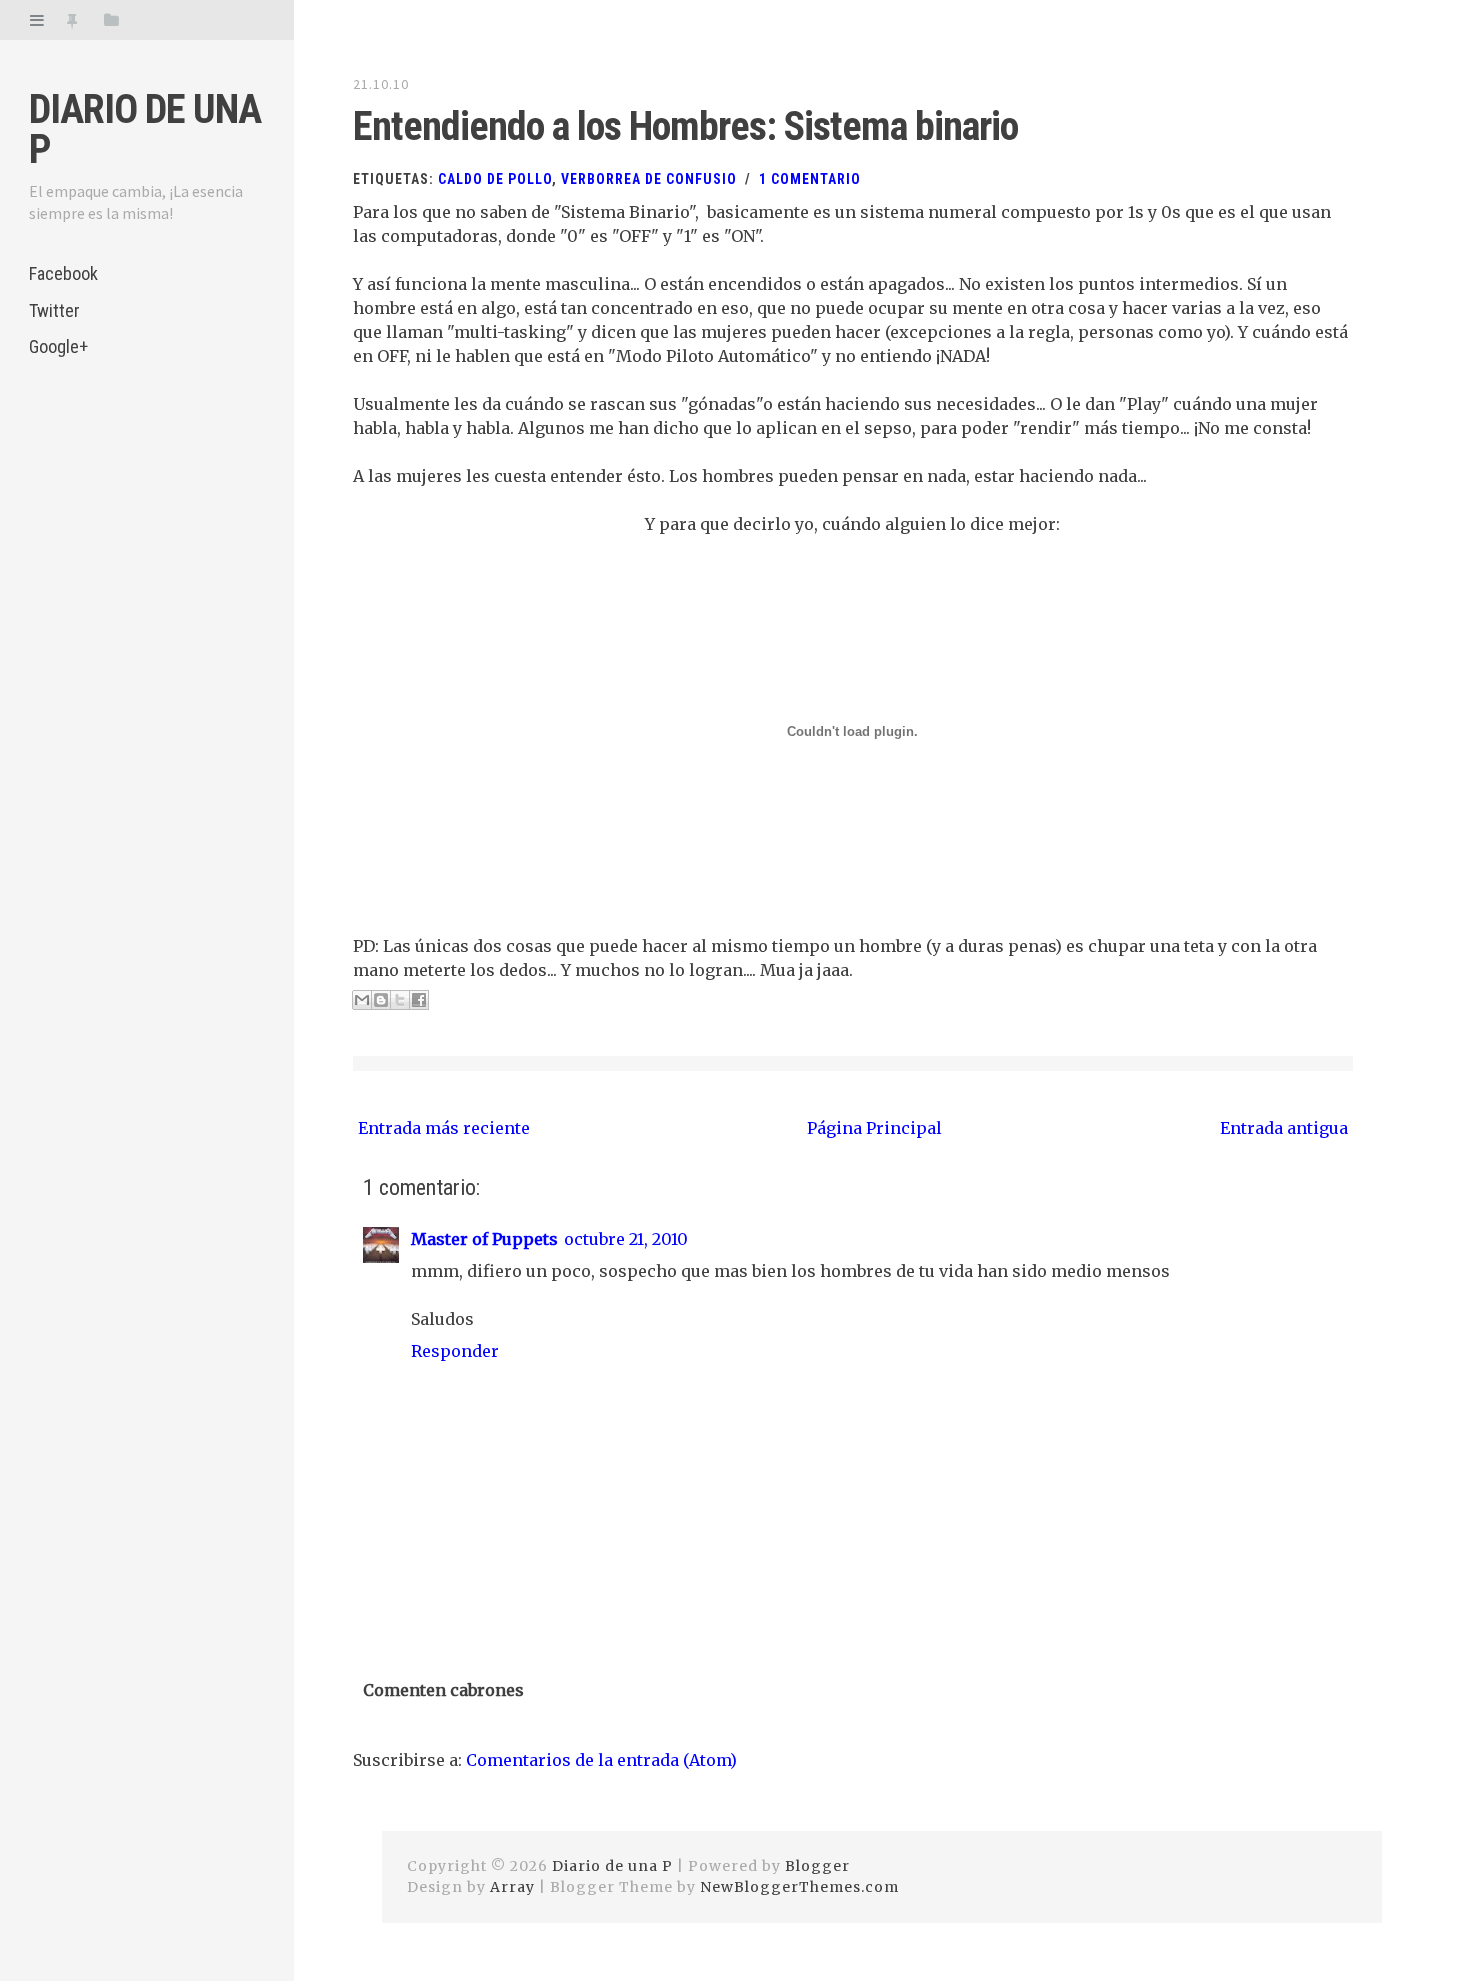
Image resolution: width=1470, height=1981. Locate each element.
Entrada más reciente (444, 1128)
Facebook (63, 273)
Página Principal (874, 1128)
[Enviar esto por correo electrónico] (362, 1000)
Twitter (54, 310)
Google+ (58, 346)
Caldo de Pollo (495, 179)
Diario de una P (145, 129)
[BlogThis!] (381, 1000)
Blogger (817, 1866)
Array (512, 1887)
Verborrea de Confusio (649, 179)
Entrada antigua (1284, 1128)
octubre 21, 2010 (626, 1239)
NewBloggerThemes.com (799, 1887)
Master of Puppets (484, 1239)
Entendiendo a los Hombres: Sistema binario (685, 126)
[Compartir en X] (400, 1000)
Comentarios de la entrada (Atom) (601, 1760)
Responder (455, 1351)
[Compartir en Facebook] (419, 1000)
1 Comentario (810, 179)
